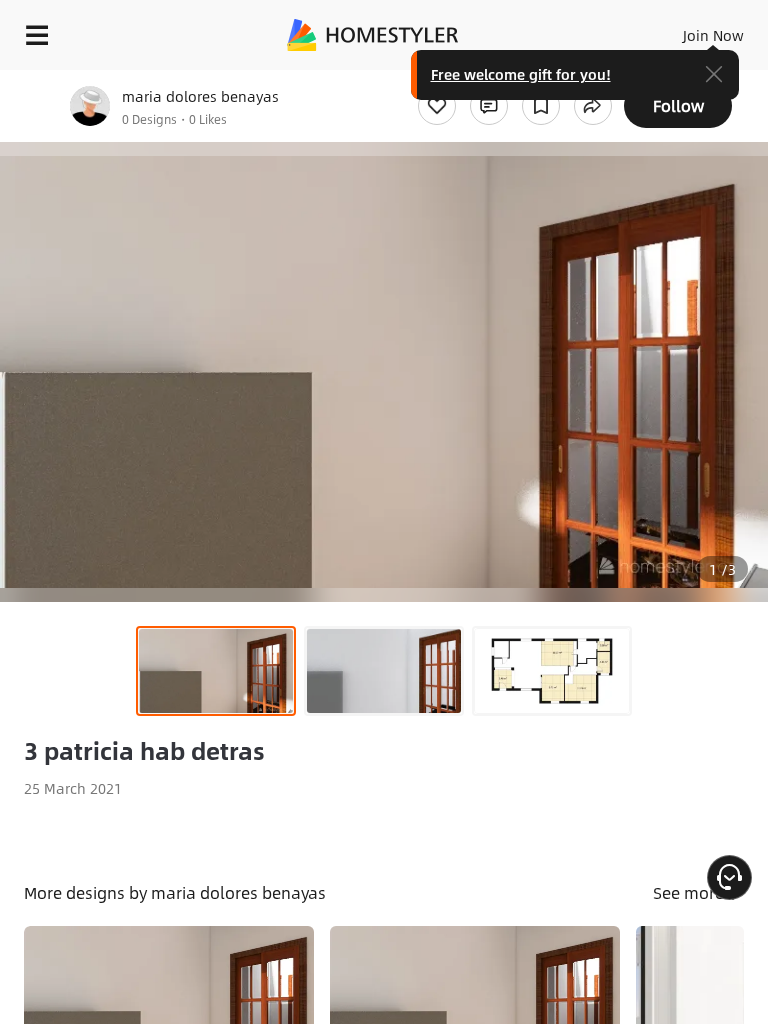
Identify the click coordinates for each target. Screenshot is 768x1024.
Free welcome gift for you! (521, 74)
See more (690, 892)
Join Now (713, 35)
